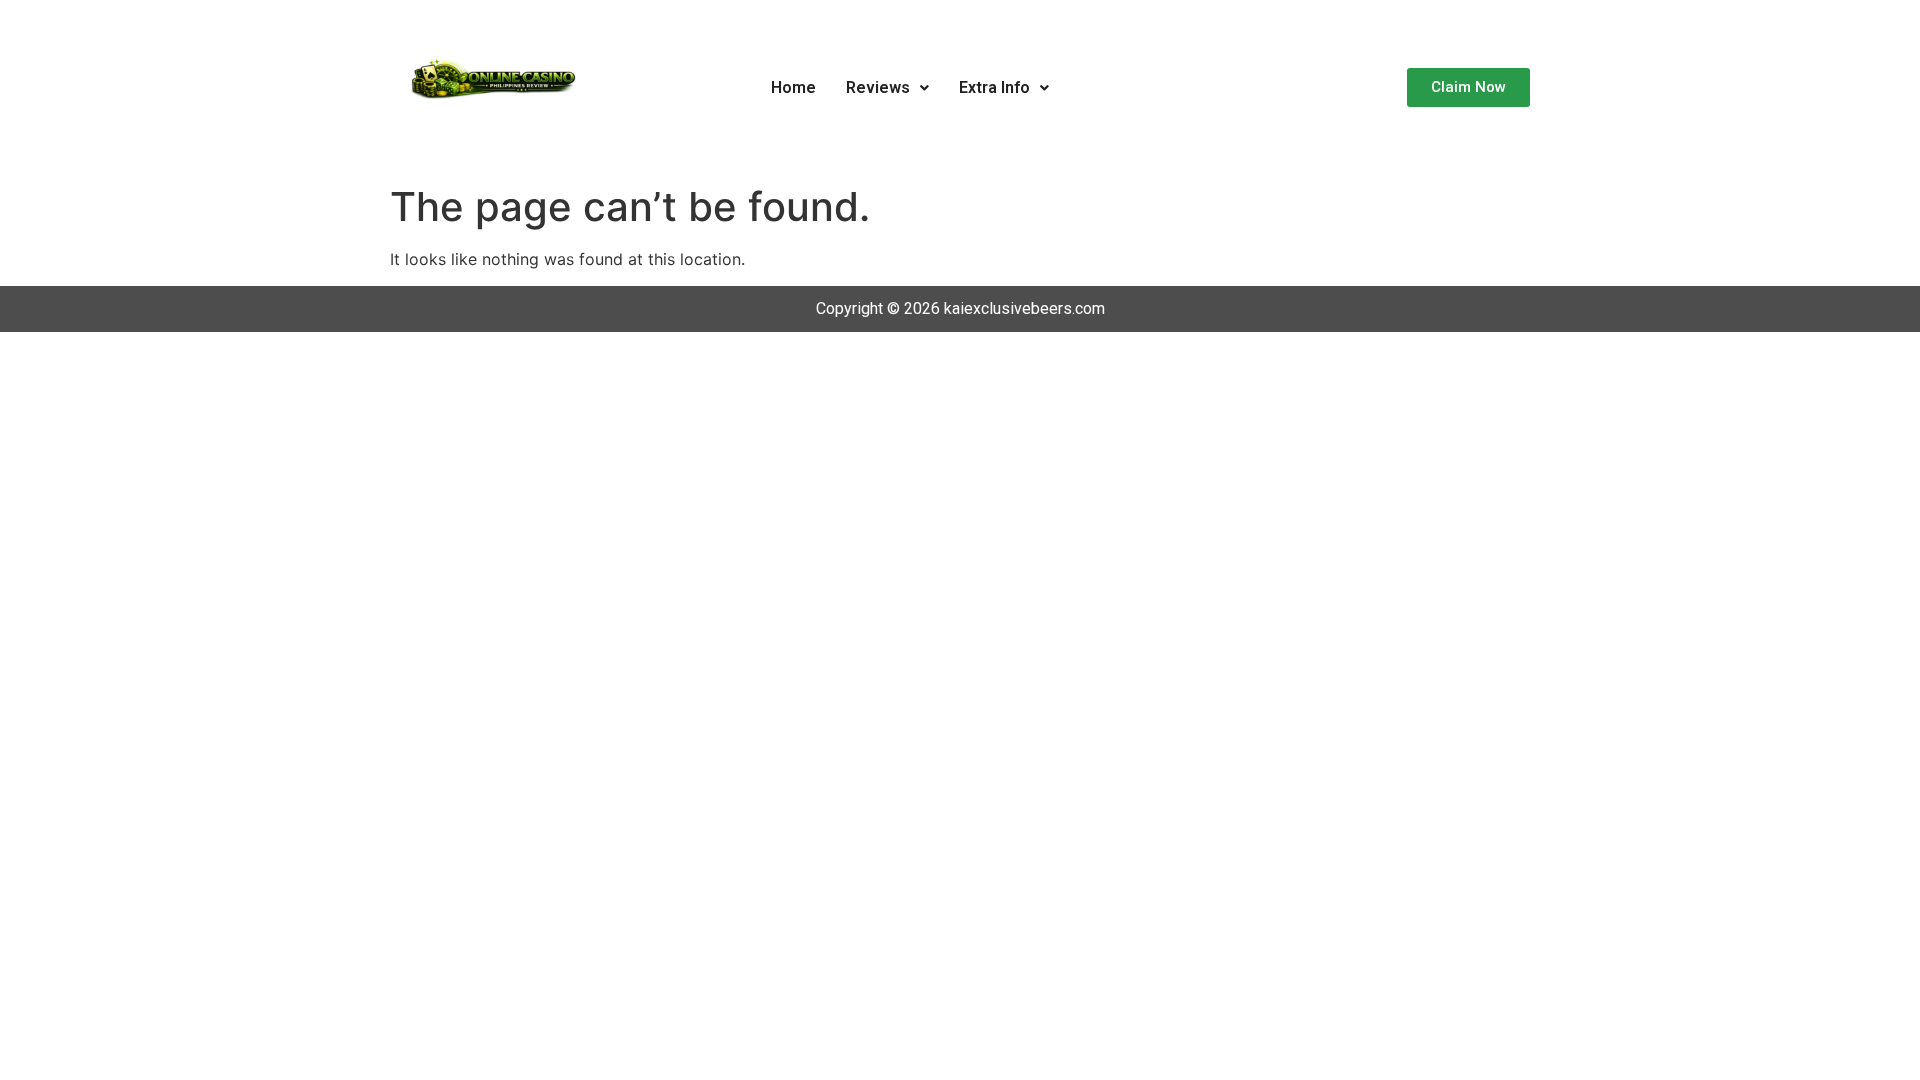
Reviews (878, 87)
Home (793, 87)
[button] (887, 88)
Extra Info (994, 87)
